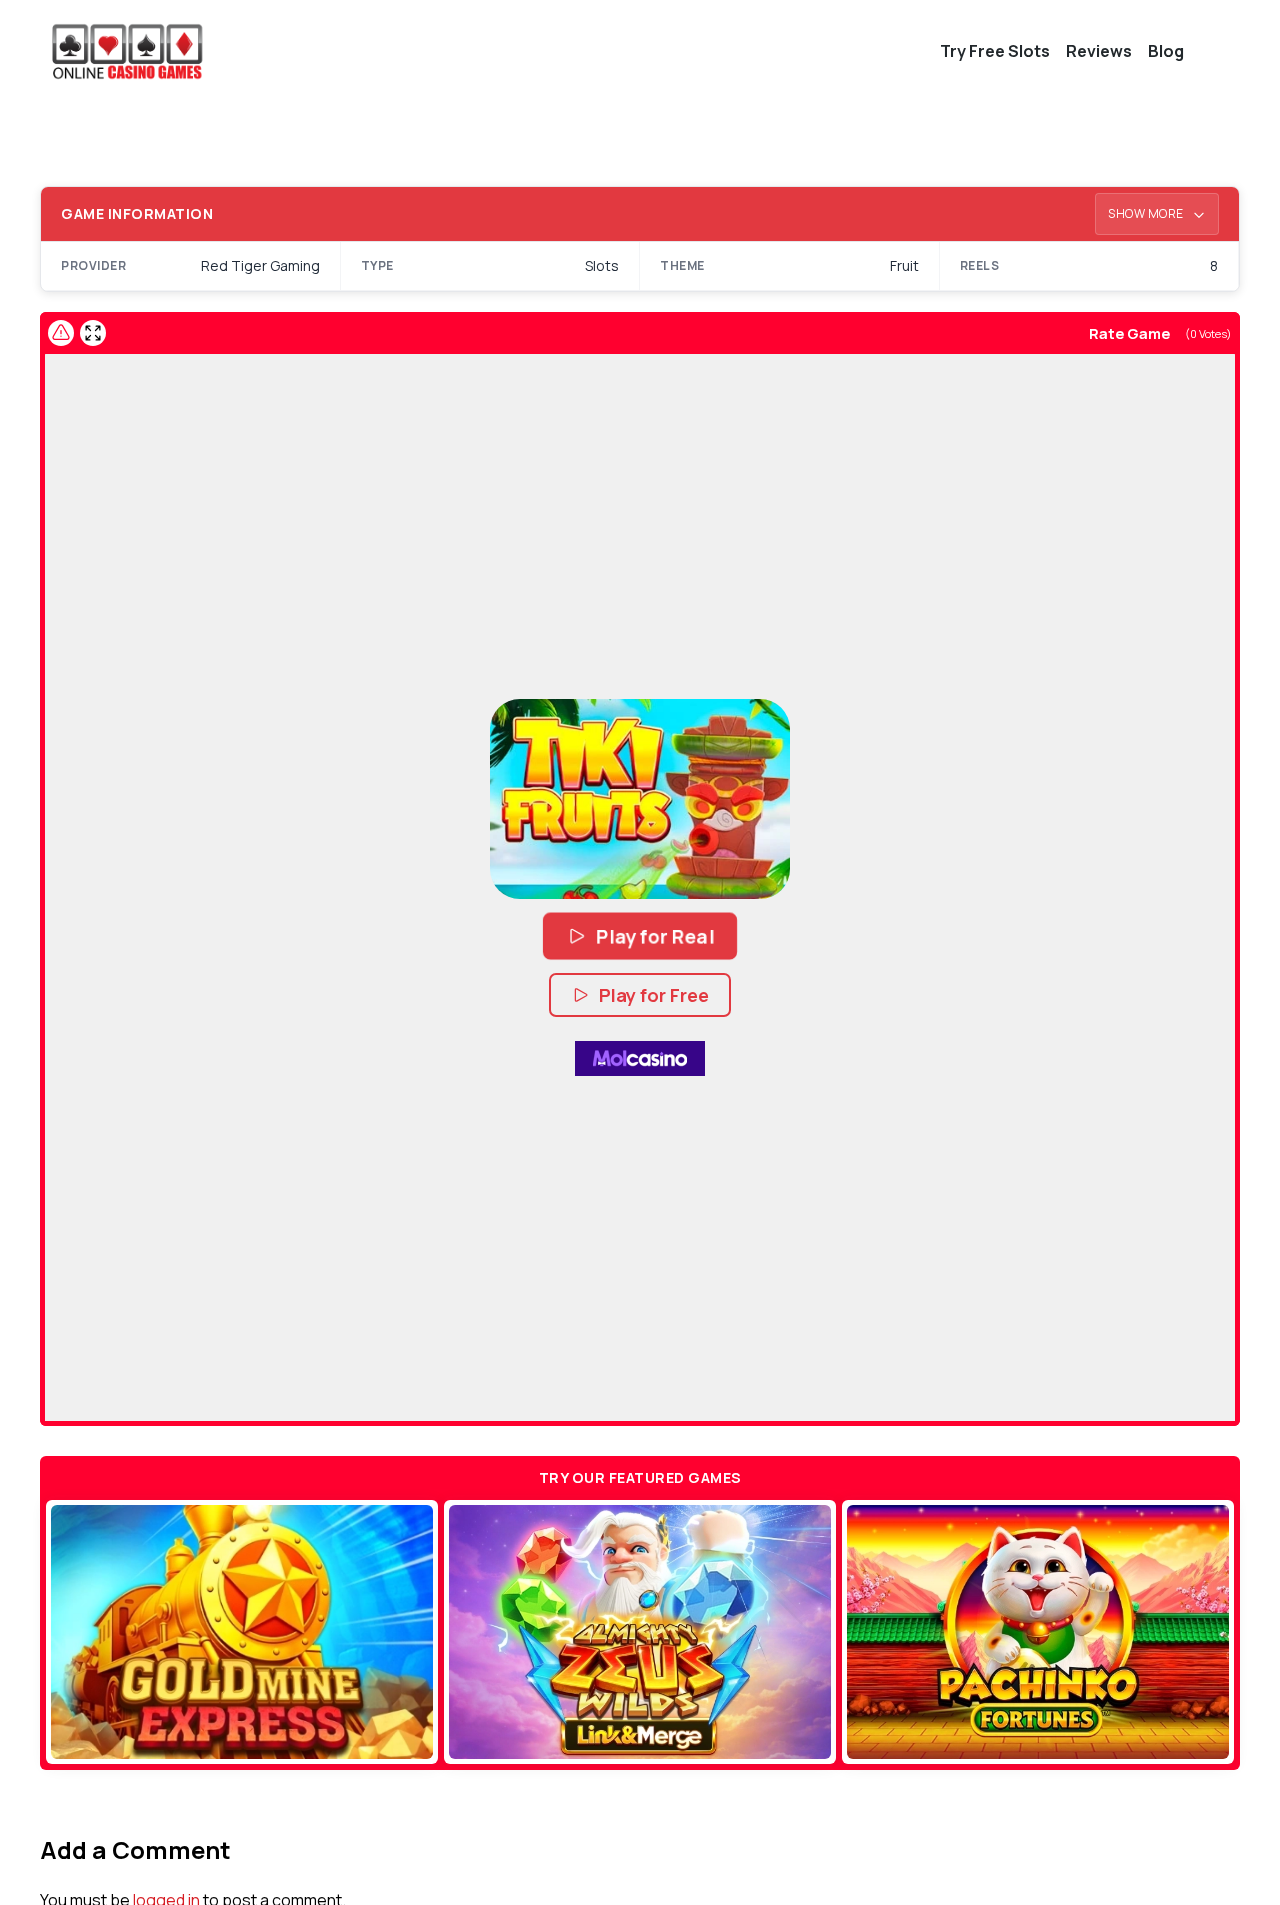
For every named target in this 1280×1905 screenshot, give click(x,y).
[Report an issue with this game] (61, 333)
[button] (640, 799)
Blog (1166, 51)
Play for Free (654, 995)
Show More (1147, 213)
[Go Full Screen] (93, 333)
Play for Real (655, 936)
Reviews (1099, 51)
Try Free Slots (995, 51)
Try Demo (242, 1632)
